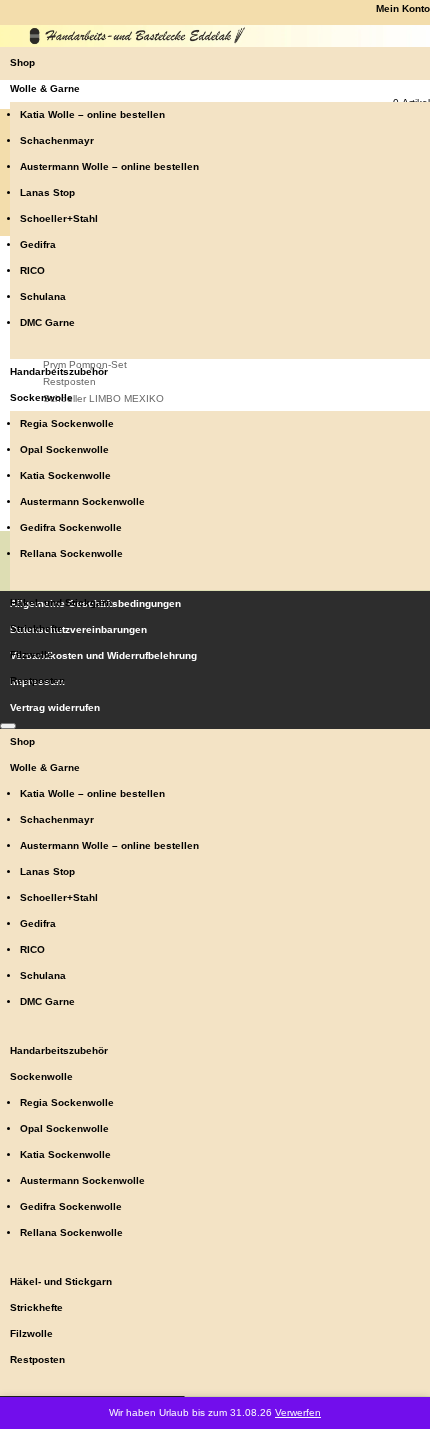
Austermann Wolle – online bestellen (109, 166)
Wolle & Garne (45, 88)
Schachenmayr (57, 140)
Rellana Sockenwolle (71, 553)
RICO (32, 270)
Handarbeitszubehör (59, 371)
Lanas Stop (47, 192)
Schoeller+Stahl (59, 218)
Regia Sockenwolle (67, 423)
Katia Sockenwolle (65, 475)
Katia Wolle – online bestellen (92, 114)
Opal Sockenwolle (64, 449)
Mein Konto (403, 8)
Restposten (37, 680)
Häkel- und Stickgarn (61, 602)
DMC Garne (47, 322)
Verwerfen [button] (298, 1412)
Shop (22, 62)
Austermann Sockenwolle (82, 501)
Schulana (43, 296)
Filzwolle (31, 654)
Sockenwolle (41, 397)
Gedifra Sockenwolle (71, 527)
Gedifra (38, 244)
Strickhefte (36, 628)
